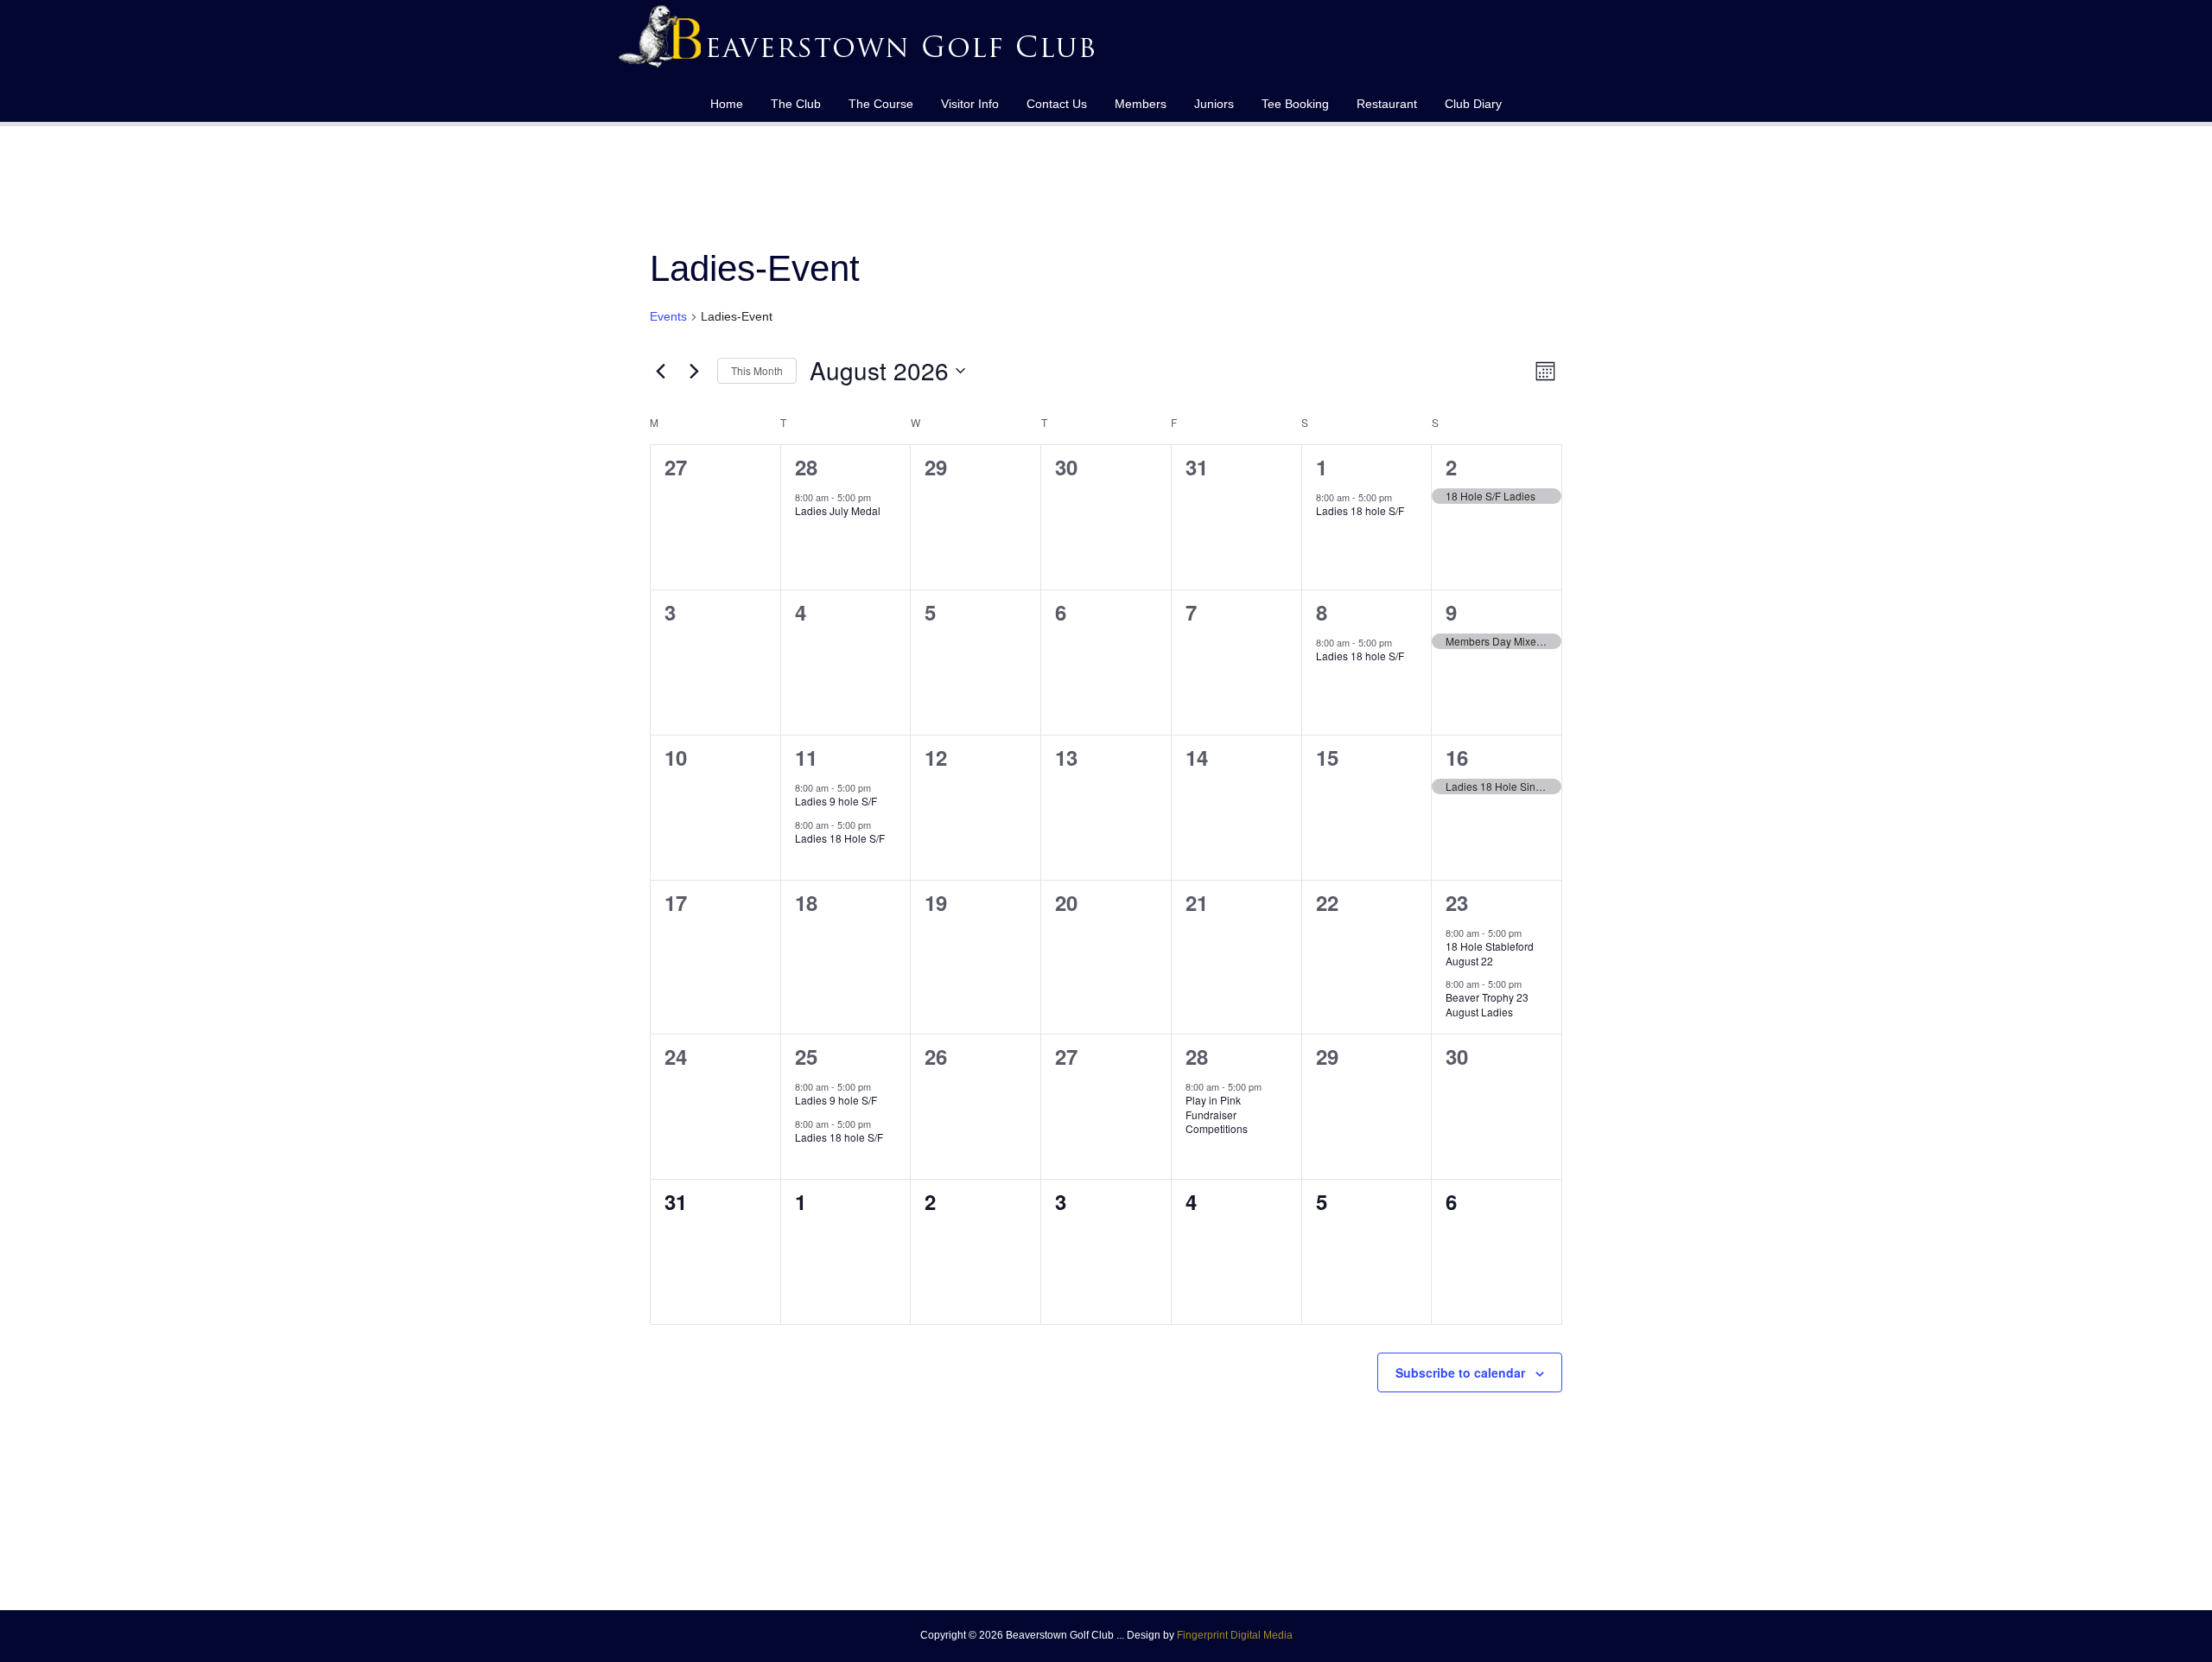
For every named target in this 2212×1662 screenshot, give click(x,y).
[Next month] (694, 371)
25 (806, 1056)
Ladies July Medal (838, 510)
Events (668, 316)
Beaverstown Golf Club (860, 43)
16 (1457, 757)
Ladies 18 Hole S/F (840, 838)
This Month (757, 370)
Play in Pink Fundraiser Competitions (1217, 1114)
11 (806, 757)
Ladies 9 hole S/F (836, 801)
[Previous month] (660, 371)
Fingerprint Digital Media (1235, 1635)
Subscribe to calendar (1460, 1372)
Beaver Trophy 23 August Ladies (1487, 1004)
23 (1457, 902)
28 (806, 467)
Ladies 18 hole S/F (1360, 510)
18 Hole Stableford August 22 (1490, 953)
